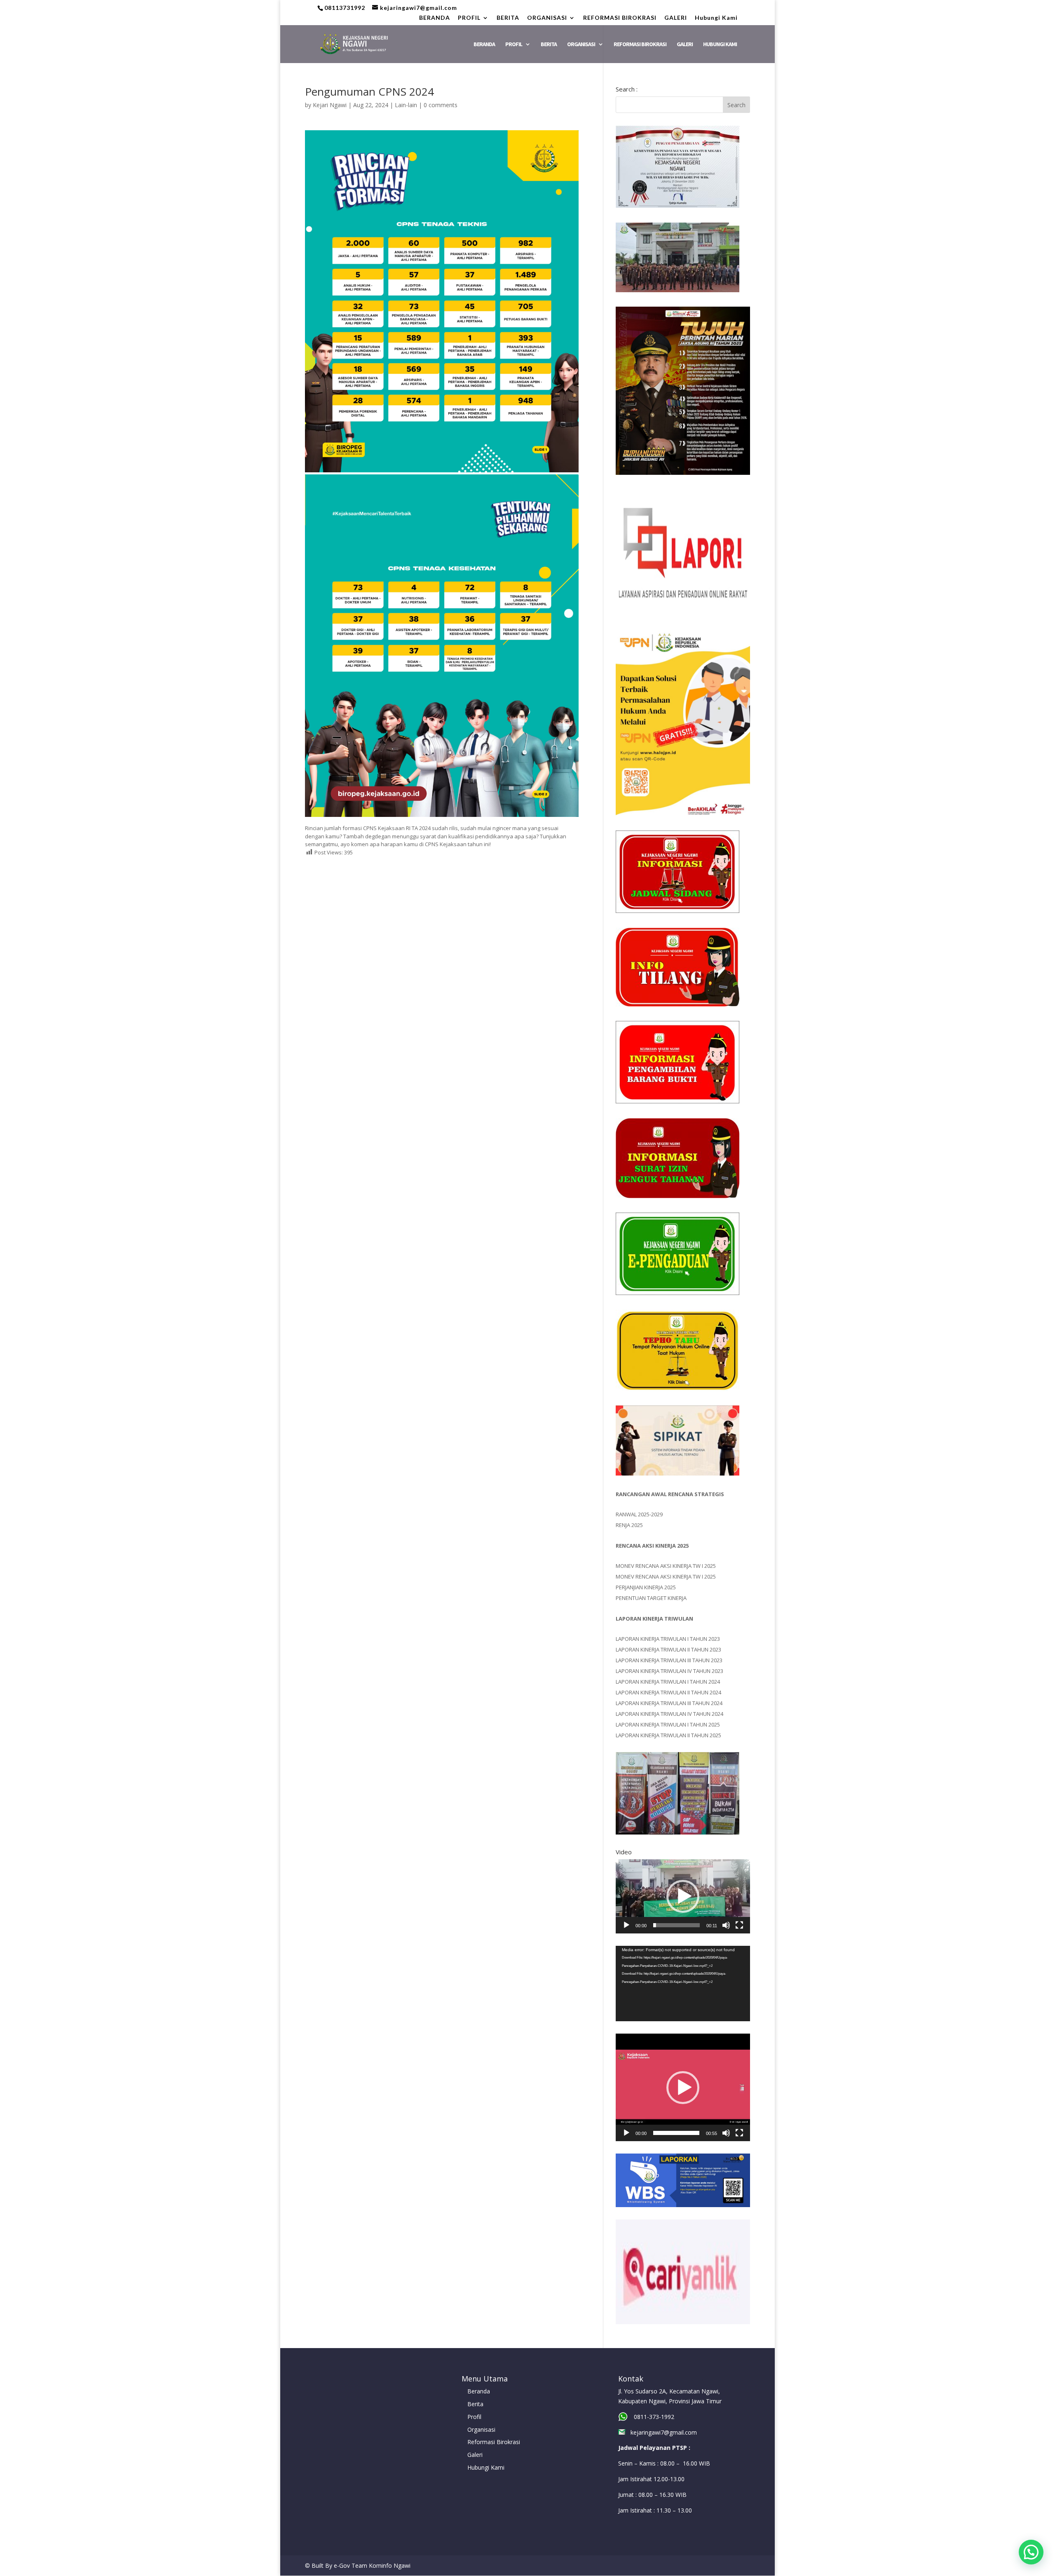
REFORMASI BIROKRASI (620, 18)
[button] (683, 1896)
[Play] (626, 1925)
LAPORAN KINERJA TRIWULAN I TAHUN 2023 (668, 1639)
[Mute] (726, 1925)
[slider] (676, 1925)
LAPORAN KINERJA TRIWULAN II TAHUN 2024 (668, 1692)
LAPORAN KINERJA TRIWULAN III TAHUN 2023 (669, 1660)
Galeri (475, 2455)
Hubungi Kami (716, 18)
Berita (475, 2404)
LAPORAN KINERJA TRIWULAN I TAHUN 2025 (668, 1724)
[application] (683, 1896)
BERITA (508, 18)
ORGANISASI (547, 18)
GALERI (676, 18)
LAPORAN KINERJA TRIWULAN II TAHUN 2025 (668, 1735)
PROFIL (469, 18)
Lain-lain (406, 105)
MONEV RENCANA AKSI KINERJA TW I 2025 (666, 1566)
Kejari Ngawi (330, 105)
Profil (474, 2417)
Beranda (479, 2391)
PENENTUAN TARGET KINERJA (651, 1598)
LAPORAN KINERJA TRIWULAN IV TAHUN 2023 (669, 1671)
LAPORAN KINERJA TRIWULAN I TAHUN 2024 (668, 1682)
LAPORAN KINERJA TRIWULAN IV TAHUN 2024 (669, 1714)
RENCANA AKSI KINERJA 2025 (652, 1546)
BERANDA (435, 18)
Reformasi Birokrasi (494, 2442)
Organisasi (481, 2429)
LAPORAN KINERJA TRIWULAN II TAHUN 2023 (668, 1649)
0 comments (441, 105)
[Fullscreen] (739, 1925)
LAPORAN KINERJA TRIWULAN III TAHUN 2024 (669, 1703)
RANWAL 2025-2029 (639, 1514)
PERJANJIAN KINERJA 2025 (646, 1587)
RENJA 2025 (629, 1525)
